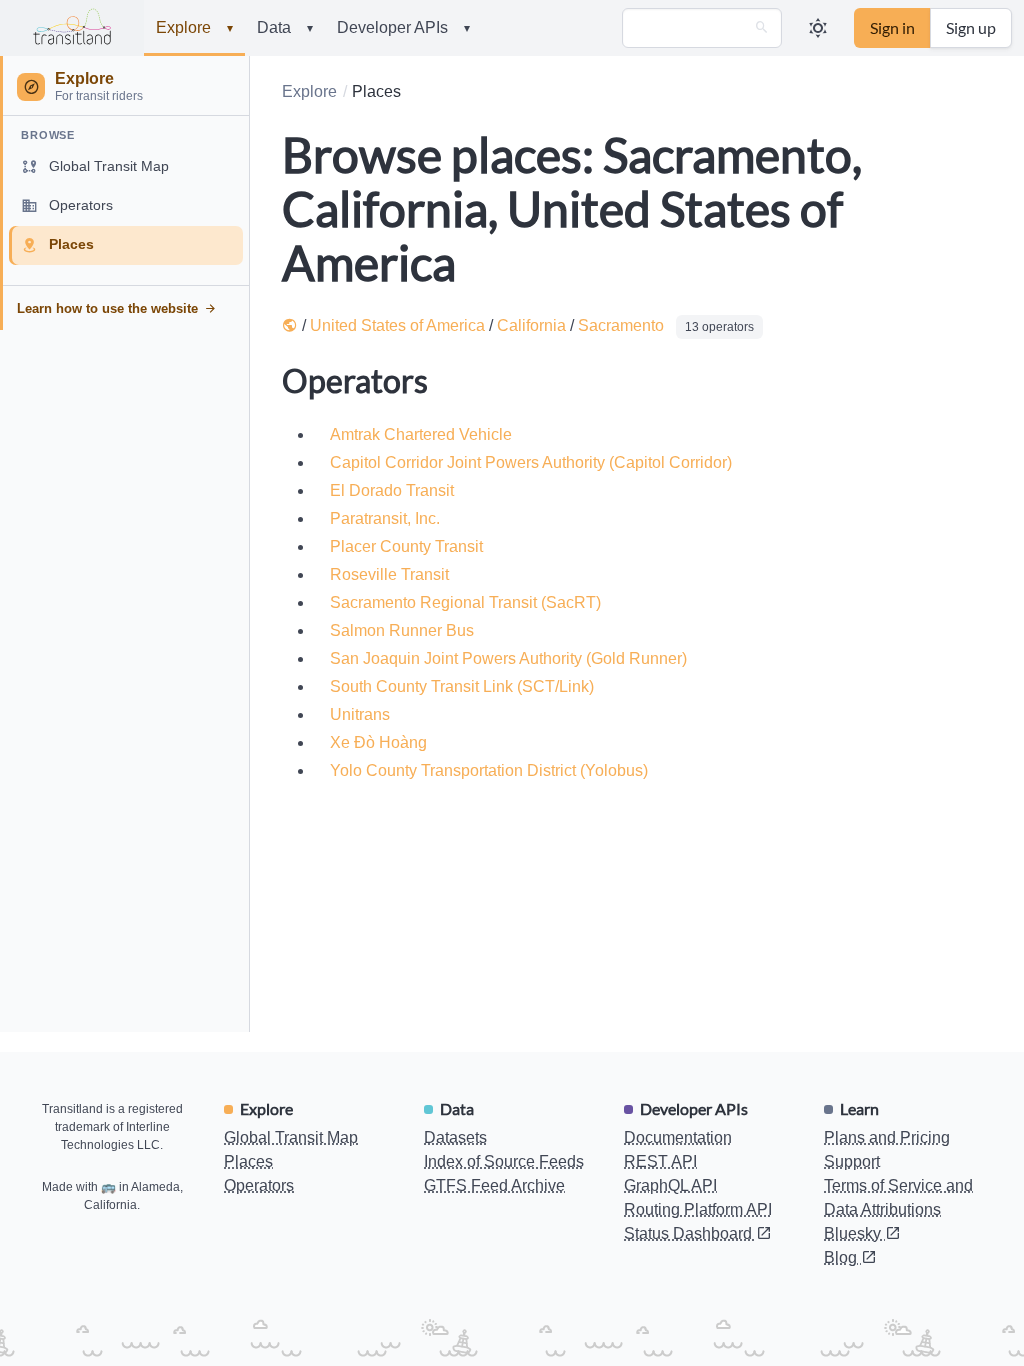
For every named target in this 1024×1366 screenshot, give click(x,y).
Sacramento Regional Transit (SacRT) (465, 602)
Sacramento (621, 325)
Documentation (678, 1137)
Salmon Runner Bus (402, 630)
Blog (842, 1257)
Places (248, 1161)
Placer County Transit (406, 546)
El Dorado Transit (392, 490)
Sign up (971, 27)
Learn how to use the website (107, 308)
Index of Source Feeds (504, 1161)
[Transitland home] (72, 28)
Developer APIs (403, 27)
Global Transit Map (291, 1137)
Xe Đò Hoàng (378, 742)
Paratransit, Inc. (385, 518)
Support (852, 1161)
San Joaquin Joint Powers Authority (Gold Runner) (508, 658)
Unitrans (360, 714)
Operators (259, 1185)
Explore (194, 27)
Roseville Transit (389, 574)
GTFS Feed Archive (494, 1185)
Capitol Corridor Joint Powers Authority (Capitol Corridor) (531, 462)
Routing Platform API (698, 1209)
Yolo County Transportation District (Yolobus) (489, 770)
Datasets (455, 1137)
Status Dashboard (690, 1233)
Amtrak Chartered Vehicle (421, 434)
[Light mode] (818, 28)
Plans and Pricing (887, 1137)
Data (285, 27)
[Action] (762, 28)
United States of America (397, 325)
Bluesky (854, 1233)
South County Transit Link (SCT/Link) (462, 686)
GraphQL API (670, 1185)
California (531, 325)
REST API (660, 1161)
